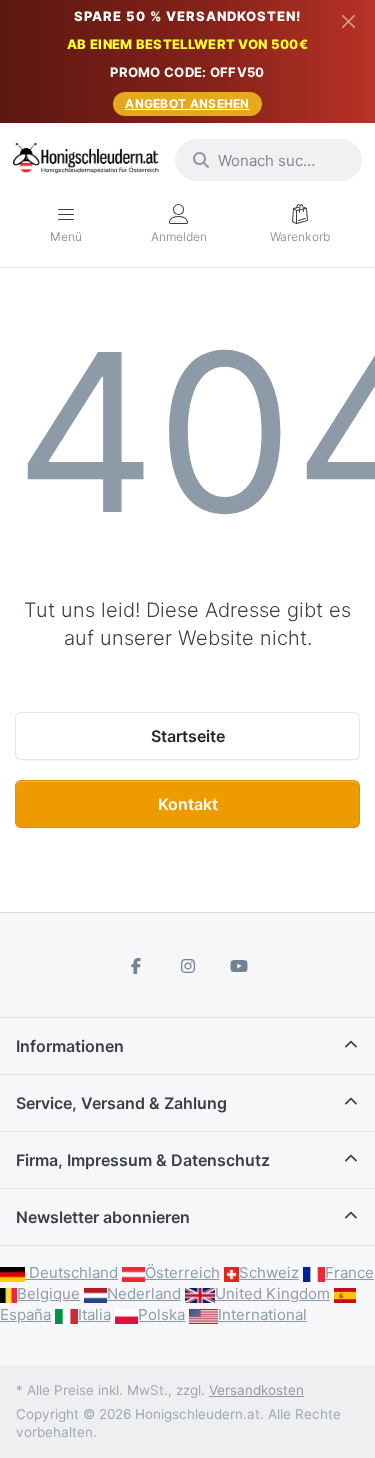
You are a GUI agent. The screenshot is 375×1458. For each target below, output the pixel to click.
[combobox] (268, 160)
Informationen (70, 1046)
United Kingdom (272, 1293)
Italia (94, 1314)
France (349, 1272)
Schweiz (269, 1272)
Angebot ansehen (187, 103)
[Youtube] (239, 966)
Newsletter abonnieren (103, 1217)
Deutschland (71, 1272)
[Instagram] (188, 966)
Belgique (48, 1293)
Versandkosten (256, 1390)
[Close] (348, 21)
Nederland (144, 1293)
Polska (161, 1314)
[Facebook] (136, 966)
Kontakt (188, 804)
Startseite (188, 736)
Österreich (182, 1272)
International (262, 1314)
